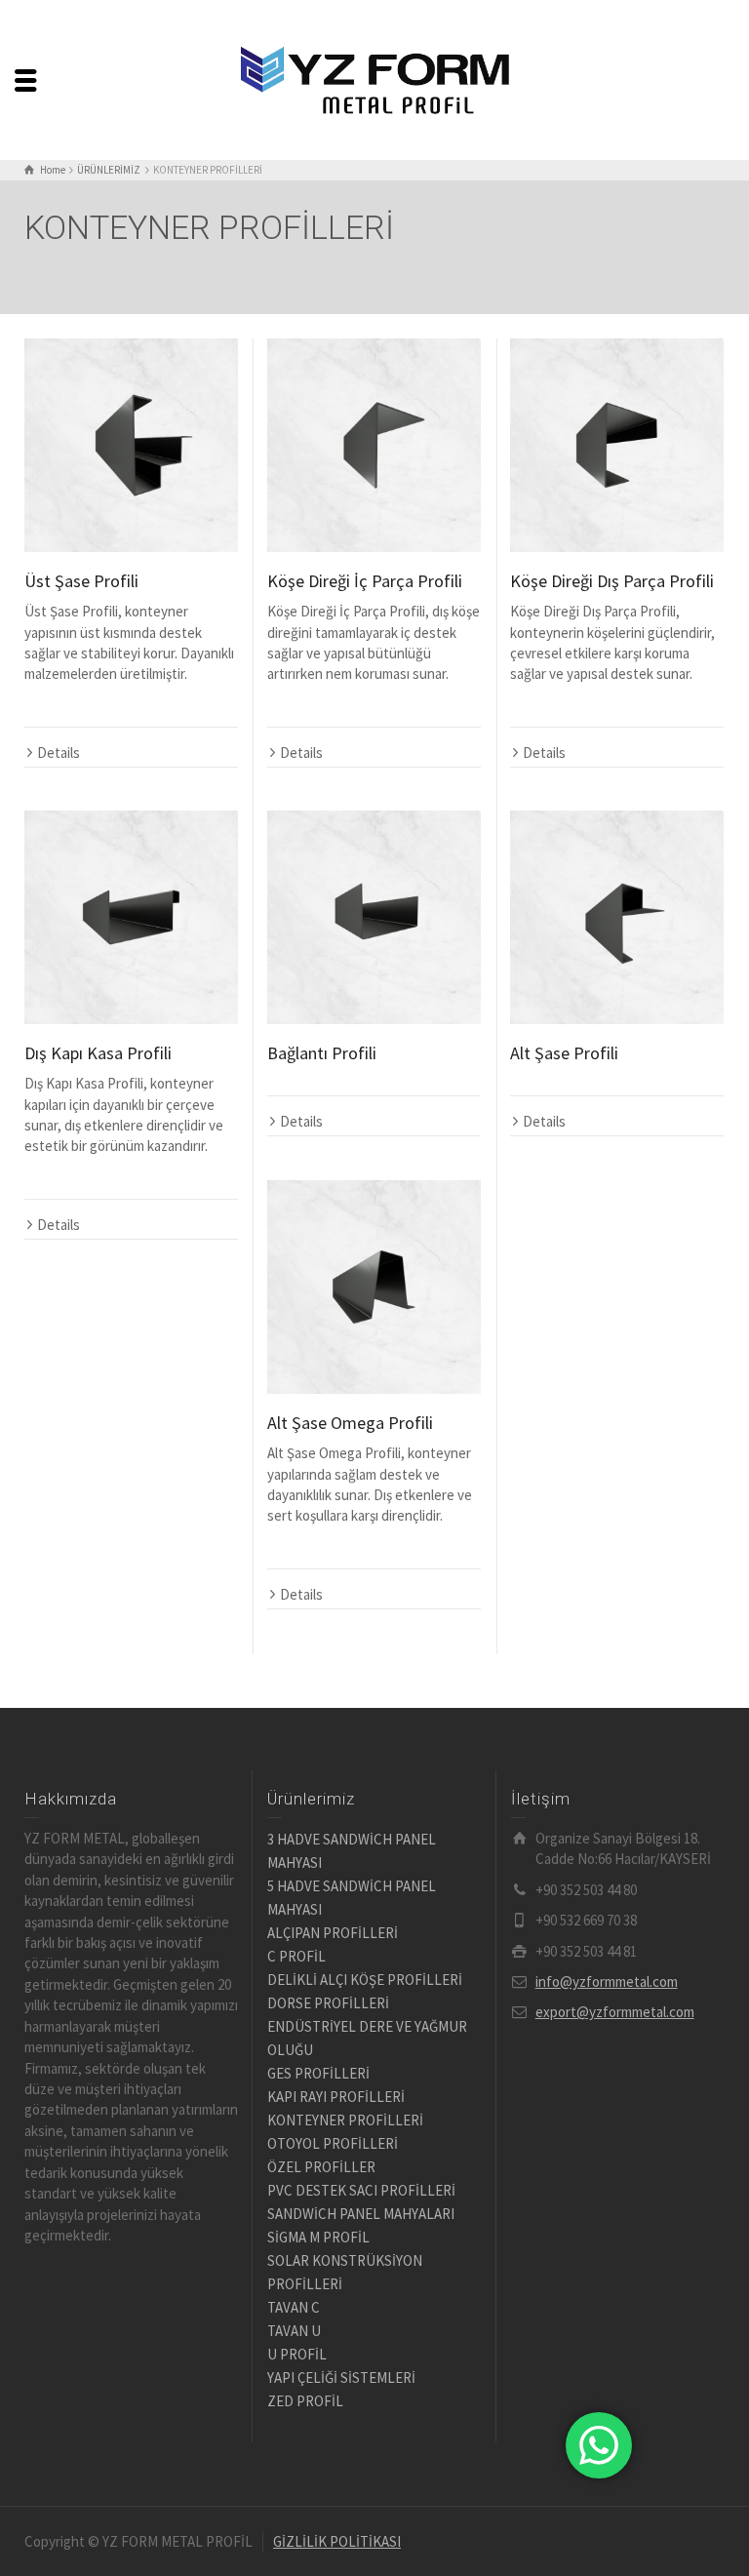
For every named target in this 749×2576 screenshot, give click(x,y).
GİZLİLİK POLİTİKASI (337, 2541)
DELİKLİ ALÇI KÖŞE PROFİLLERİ (365, 1980)
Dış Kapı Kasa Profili (98, 1053)
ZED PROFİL (305, 2401)
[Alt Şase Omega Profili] (374, 1287)
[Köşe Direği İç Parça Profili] (374, 445)
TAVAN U (294, 2331)
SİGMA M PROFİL (318, 2237)
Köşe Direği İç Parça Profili (365, 581)
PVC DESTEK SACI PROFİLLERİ (361, 2190)
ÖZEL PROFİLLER (321, 2167)
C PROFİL (296, 1956)
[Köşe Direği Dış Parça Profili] (617, 445)
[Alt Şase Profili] (617, 917)
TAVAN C (294, 2307)
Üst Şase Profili (81, 581)
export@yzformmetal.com (615, 2012)
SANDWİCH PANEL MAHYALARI (361, 2214)
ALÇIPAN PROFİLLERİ (333, 1933)
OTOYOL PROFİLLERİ (333, 2143)
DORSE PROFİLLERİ (328, 2003)
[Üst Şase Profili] (131, 445)
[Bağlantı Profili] (374, 917)
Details (59, 753)
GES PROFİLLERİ (318, 2073)
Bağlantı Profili (322, 1053)
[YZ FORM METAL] (374, 79)
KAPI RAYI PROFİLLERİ (336, 2097)
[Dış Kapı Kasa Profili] (131, 917)
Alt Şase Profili (564, 1053)
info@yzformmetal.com (607, 1982)
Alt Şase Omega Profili (350, 1423)
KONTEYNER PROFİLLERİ (345, 2120)
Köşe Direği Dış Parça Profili (612, 581)
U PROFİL (297, 2354)
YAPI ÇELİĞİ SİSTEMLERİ (341, 2378)
